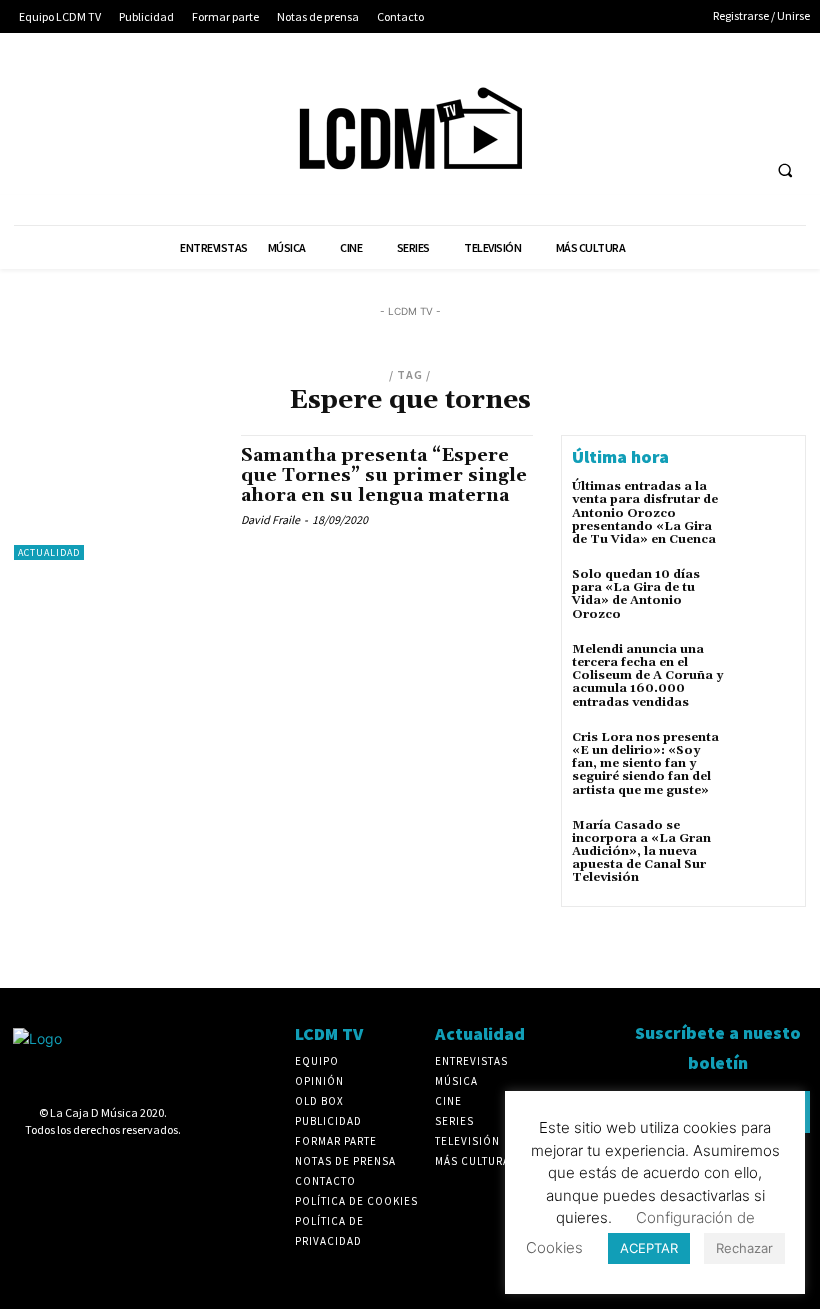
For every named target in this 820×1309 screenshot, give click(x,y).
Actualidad (49, 552)
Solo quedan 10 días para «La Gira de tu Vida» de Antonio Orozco (636, 594)
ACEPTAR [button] (649, 1248)
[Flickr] (607, 88)
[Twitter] (756, 88)
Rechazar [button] (744, 1248)
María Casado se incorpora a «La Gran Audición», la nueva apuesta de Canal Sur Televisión (641, 852)
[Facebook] (570, 88)
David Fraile (270, 519)
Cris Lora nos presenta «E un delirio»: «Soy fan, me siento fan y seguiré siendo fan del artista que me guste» (645, 764)
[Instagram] (644, 88)
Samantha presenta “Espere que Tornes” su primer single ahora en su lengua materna (384, 475)
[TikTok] (718, 88)
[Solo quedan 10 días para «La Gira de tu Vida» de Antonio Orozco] (766, 597)
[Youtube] (570, 125)
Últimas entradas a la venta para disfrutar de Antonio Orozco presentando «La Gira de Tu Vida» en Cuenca (645, 513)
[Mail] (681, 88)
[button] (785, 171)
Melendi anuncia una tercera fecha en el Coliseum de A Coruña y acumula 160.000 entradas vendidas (647, 676)
